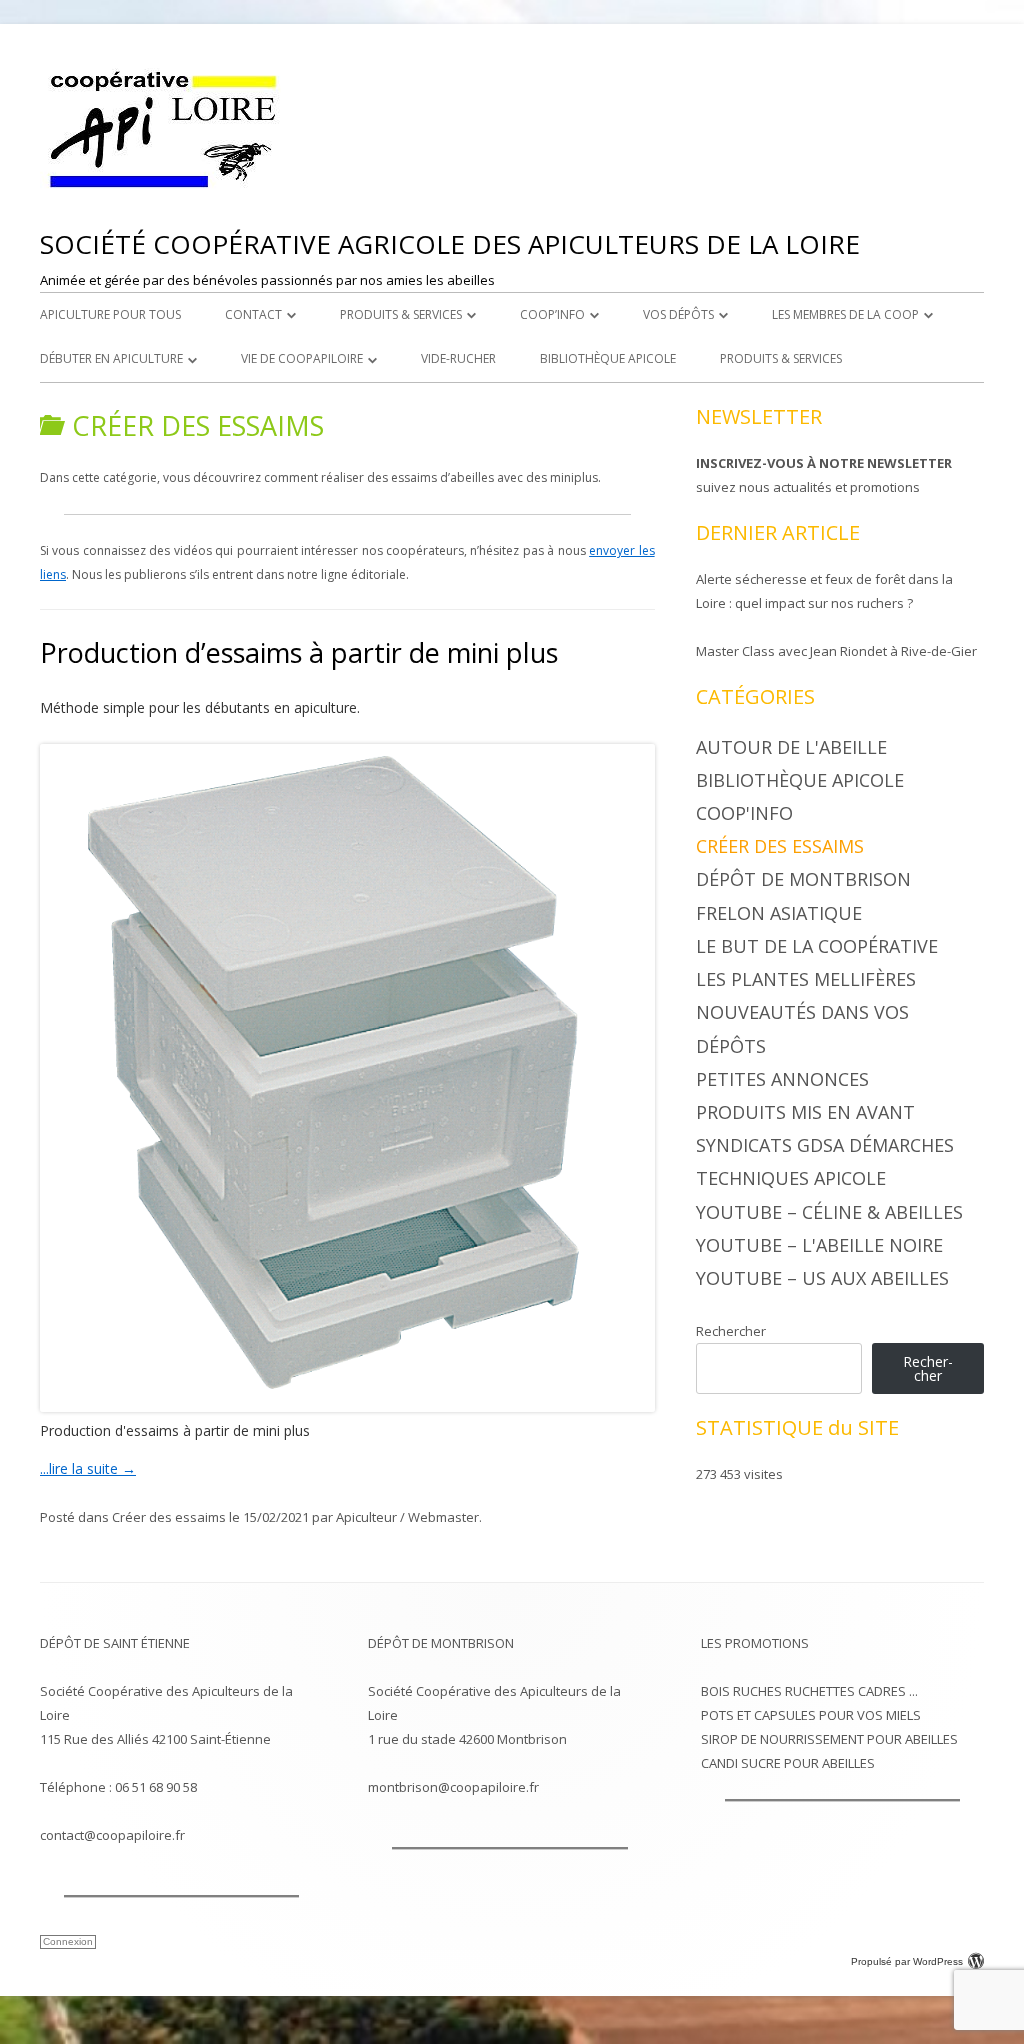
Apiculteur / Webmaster (407, 1517)
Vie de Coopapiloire (302, 358)
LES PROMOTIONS (755, 1643)
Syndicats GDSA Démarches (825, 1145)
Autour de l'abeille (791, 747)
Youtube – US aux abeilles (822, 1278)
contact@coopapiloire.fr (112, 1835)
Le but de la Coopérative (817, 946)
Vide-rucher (458, 358)
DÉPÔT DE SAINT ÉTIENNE (115, 1643)
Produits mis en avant (805, 1112)
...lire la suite (88, 1468)
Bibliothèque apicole (608, 358)
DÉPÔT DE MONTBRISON (441, 1643)
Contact (253, 314)
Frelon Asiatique (779, 913)
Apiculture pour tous (110, 314)
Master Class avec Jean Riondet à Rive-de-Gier (836, 651)
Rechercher (731, 1331)
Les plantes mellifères (806, 979)
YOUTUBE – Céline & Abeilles (829, 1212)
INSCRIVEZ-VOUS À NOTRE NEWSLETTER (824, 463)
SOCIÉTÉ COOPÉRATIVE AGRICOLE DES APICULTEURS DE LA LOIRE (450, 244)
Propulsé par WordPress (907, 1961)
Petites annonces (782, 1079)
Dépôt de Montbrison (803, 879)
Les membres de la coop (845, 314)
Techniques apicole (791, 1178)
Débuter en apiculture (111, 358)
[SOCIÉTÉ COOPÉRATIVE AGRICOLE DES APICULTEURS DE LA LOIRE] (165, 188)
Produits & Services (401, 314)
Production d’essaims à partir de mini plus (299, 652)
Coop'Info (744, 813)
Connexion (68, 1941)
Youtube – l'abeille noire (819, 1245)
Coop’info (552, 314)
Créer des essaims (169, 1517)
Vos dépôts (678, 314)
